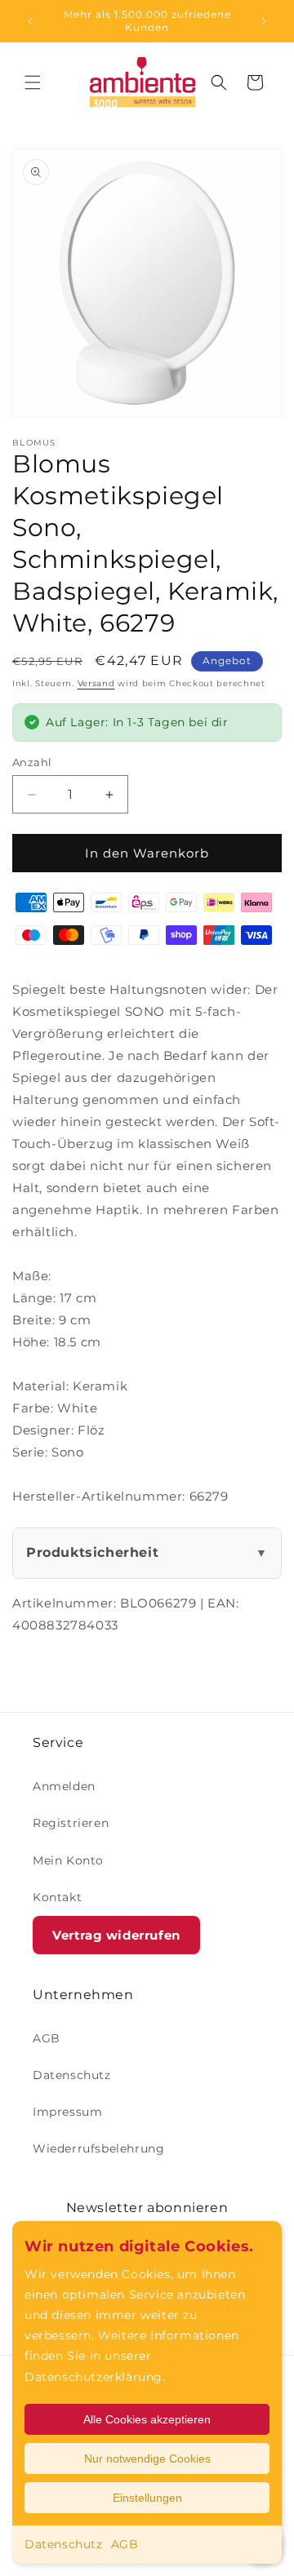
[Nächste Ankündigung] (264, 21)
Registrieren (71, 1823)
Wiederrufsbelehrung (98, 2148)
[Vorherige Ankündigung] (30, 21)
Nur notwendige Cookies (147, 2459)
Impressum (67, 2112)
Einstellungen (147, 2498)
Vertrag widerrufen (116, 1935)
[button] (33, 82)
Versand (96, 683)
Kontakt (57, 1897)
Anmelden (64, 1786)
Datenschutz (64, 2544)
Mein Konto (68, 1860)
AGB (125, 2544)
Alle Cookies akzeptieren (147, 2419)
